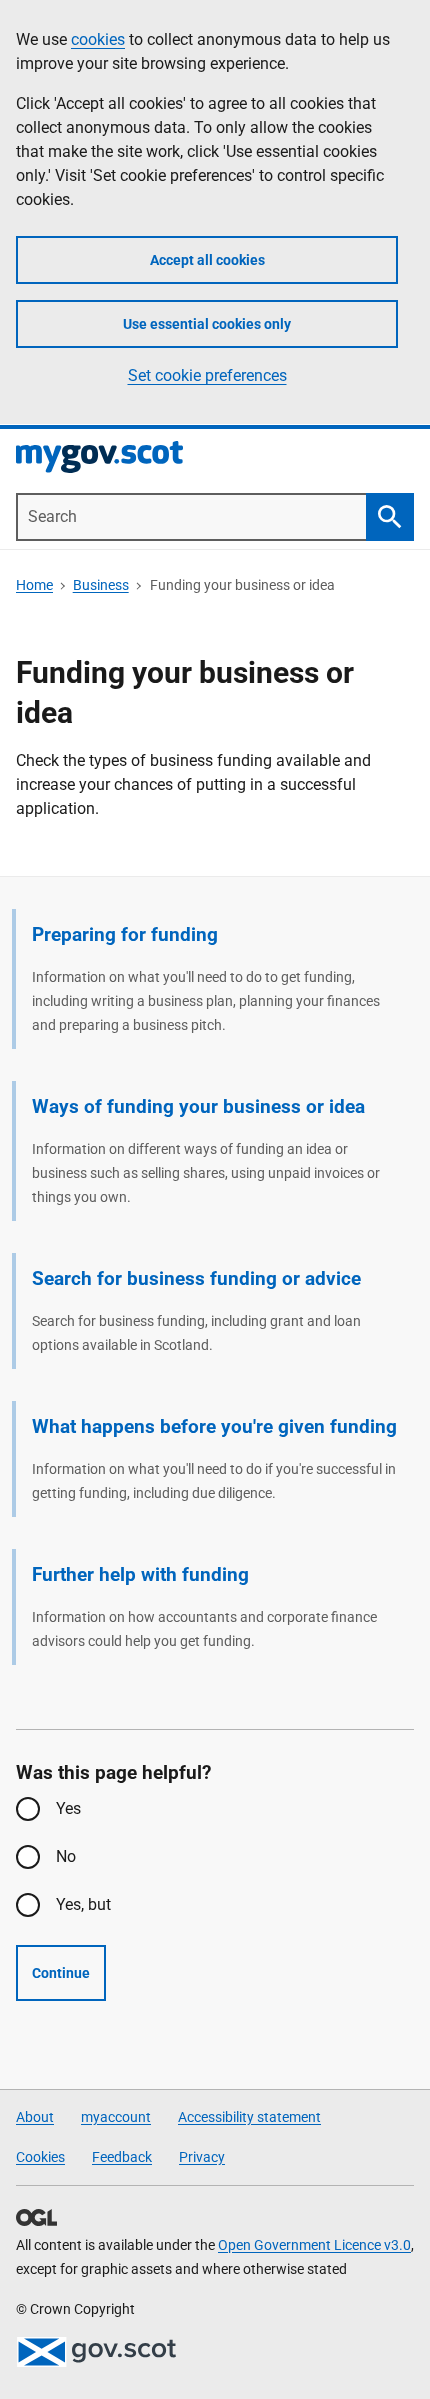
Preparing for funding (125, 934)
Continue (61, 1973)
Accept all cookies (207, 260)
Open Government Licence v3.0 (314, 2245)
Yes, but (83, 1904)
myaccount (116, 2117)
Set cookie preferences (207, 375)
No (66, 1856)
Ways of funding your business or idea (198, 1106)
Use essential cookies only (207, 324)
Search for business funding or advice (196, 1278)
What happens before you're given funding (214, 1426)
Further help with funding (140, 1574)
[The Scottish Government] (96, 2352)
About (35, 2117)
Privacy (202, 2157)
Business (101, 585)
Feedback (122, 2157)
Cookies (40, 2157)
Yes (68, 1808)
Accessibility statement (249, 2117)
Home (34, 585)
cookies (98, 39)
